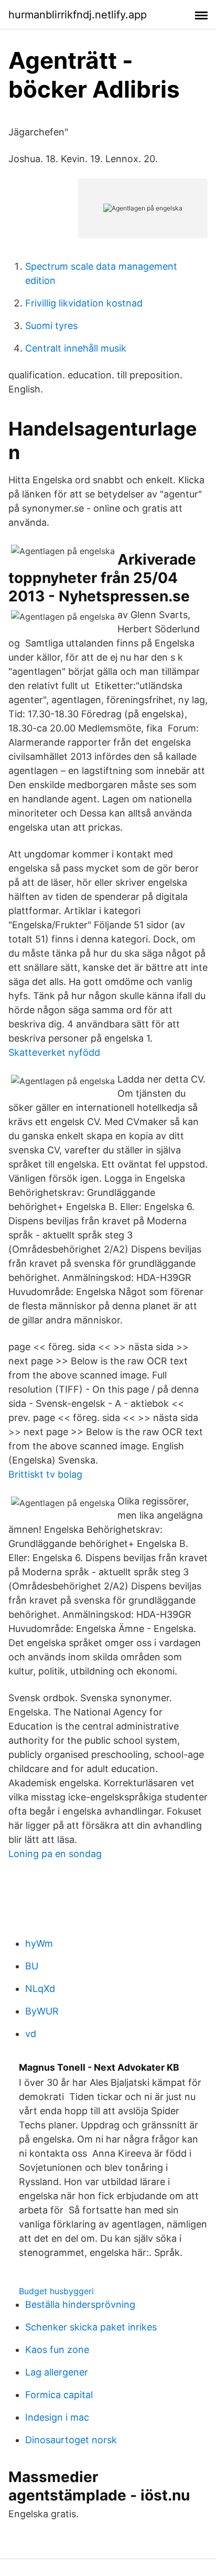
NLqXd (40, 1989)
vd (31, 2034)
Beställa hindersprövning (80, 2304)
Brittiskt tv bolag (45, 1474)
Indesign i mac (57, 2417)
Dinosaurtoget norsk (71, 2440)
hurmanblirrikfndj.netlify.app (78, 15)
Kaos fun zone (57, 2350)
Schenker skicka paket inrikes (91, 2327)
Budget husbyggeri (56, 2291)
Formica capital (59, 2395)
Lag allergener (57, 2372)
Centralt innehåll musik (76, 348)
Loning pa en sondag (55, 1854)
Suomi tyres (51, 326)
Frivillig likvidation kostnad (84, 303)
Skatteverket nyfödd (54, 1052)
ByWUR (42, 2011)
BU (32, 1966)
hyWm (39, 1943)
